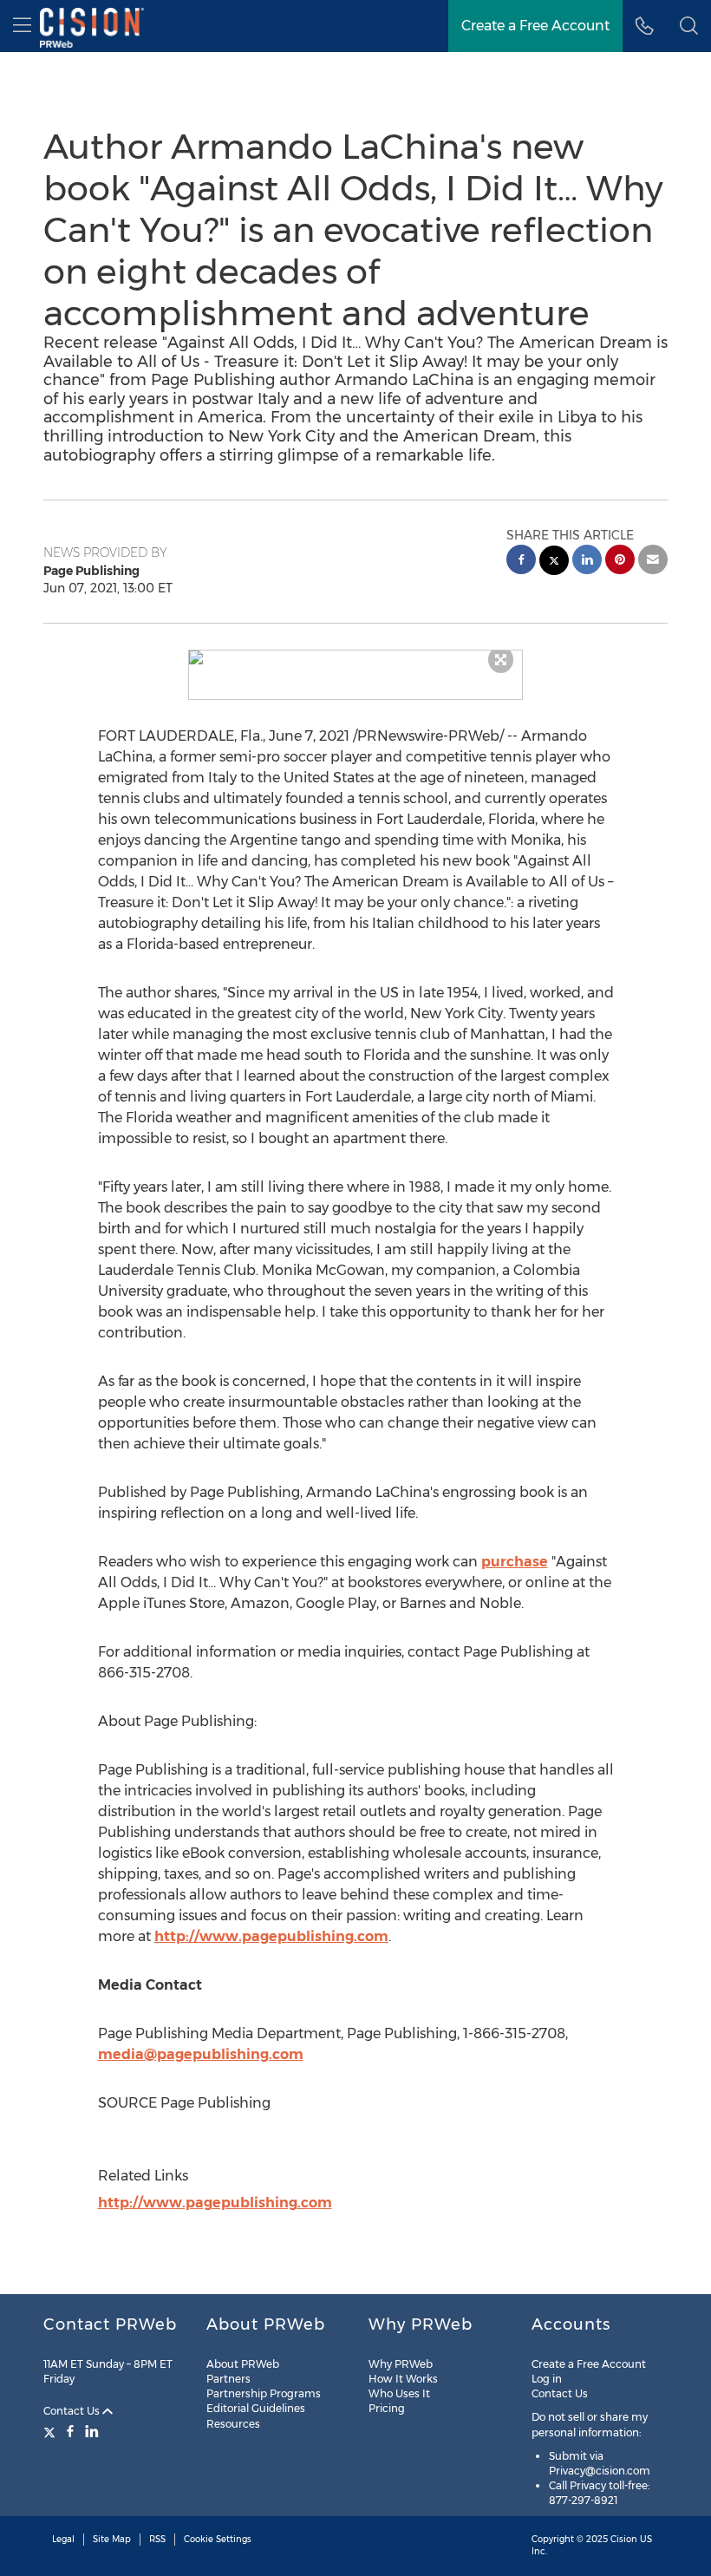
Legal (63, 2539)
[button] (356, 657)
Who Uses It (399, 2393)
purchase (515, 1562)
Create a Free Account (535, 26)
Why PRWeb (401, 2364)
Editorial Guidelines (256, 2408)
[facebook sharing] (521, 562)
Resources (233, 2424)
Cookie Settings (218, 2539)
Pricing (387, 2408)
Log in (547, 2379)
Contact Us (73, 2411)
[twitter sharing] (554, 562)
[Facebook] (70, 2431)
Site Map (112, 2539)
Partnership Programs (264, 2393)
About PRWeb (243, 2364)
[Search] (689, 26)
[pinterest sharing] (620, 562)
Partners (228, 2379)
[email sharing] (653, 562)
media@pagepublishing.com (201, 2054)
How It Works (403, 2379)
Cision (624, 2539)
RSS (157, 2539)
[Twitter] (52, 2431)
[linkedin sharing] (587, 562)
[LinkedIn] (92, 2431)
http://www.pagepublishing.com (271, 1936)
